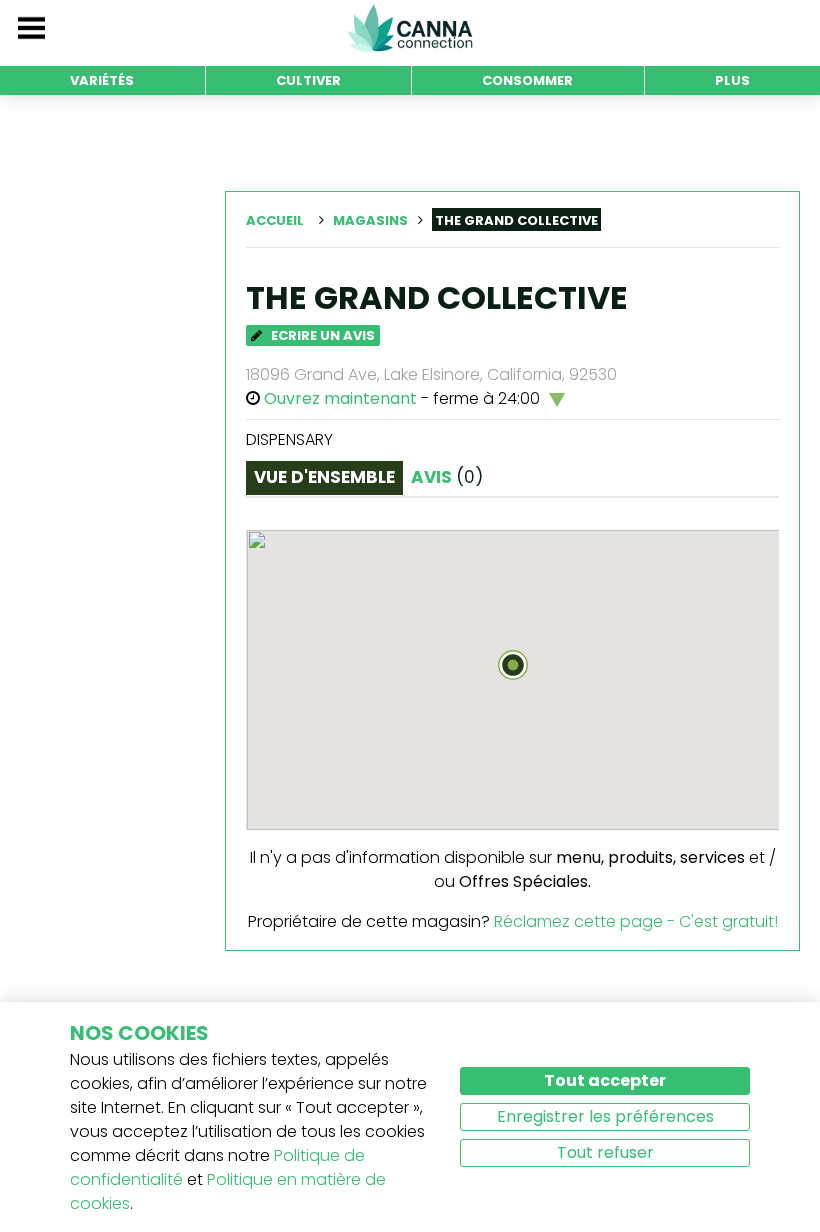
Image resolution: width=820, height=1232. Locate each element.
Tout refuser (605, 1152)
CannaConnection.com (410, 28)
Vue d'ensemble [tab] (324, 477)
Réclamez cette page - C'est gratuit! (636, 921)
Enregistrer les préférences (605, 1116)
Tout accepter (605, 1080)
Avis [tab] (447, 477)
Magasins (370, 220)
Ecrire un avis (321, 335)
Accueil (275, 220)
